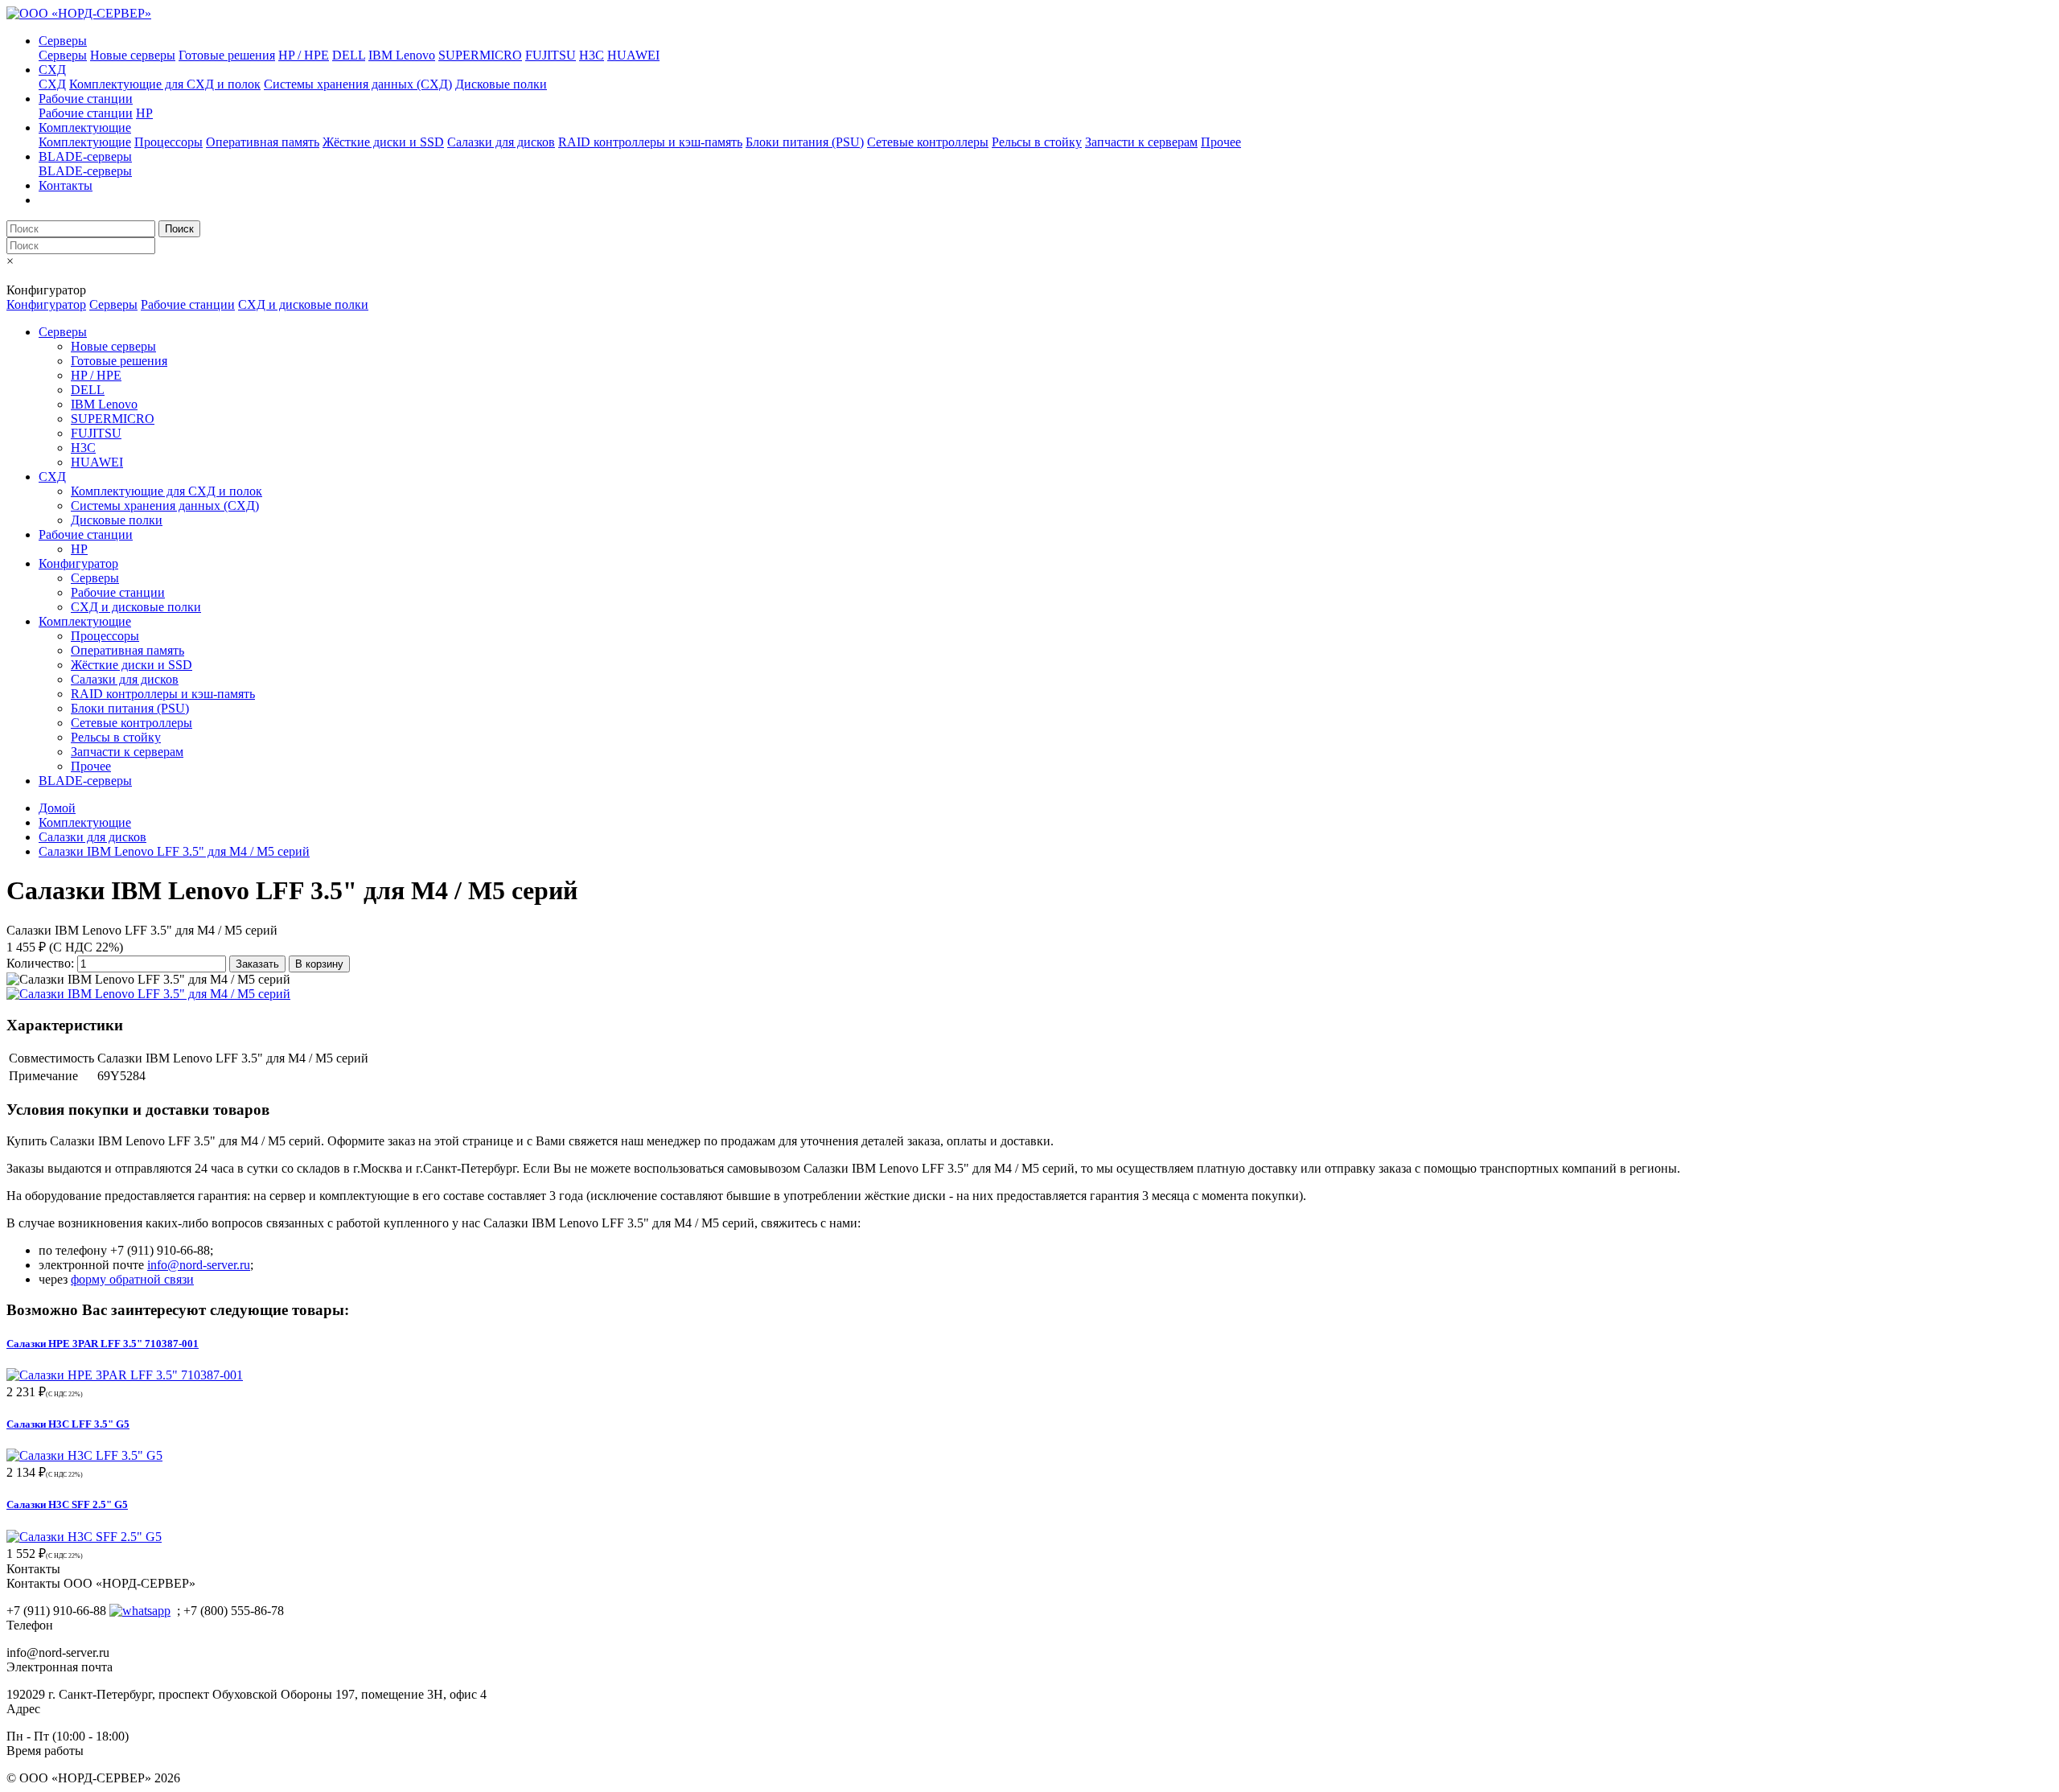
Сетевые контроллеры (928, 142)
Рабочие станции (86, 99)
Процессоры (169, 142)
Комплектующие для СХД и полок (165, 84)
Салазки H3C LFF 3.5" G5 (68, 1424)
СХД (52, 70)
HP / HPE (304, 55)
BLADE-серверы (85, 156)
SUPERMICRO (480, 55)
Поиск (179, 229)
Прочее (1221, 142)
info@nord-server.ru (199, 1265)
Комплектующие (85, 127)
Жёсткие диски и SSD (383, 142)
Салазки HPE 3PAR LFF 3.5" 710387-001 (103, 1344)
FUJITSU (551, 55)
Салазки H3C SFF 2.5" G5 (67, 1504)
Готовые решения (227, 55)
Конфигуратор (46, 304)
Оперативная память (263, 142)
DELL (349, 55)
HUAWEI (633, 55)
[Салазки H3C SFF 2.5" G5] (84, 1537)
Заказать (257, 964)
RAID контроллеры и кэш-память (650, 142)
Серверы (63, 41)
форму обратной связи (132, 1279)
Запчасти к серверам (1141, 142)
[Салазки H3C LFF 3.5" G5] (84, 1455)
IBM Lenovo (402, 55)
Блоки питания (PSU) (805, 142)
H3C (592, 55)
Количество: (40, 963)
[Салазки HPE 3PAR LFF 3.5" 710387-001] (125, 1375)
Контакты (66, 185)
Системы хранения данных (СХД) (358, 84)
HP (144, 113)
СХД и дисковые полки (303, 304)
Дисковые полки (501, 84)
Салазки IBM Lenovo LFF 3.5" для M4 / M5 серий (174, 851)
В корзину (319, 964)
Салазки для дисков (501, 142)
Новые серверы (133, 55)
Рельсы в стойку (1037, 142)
